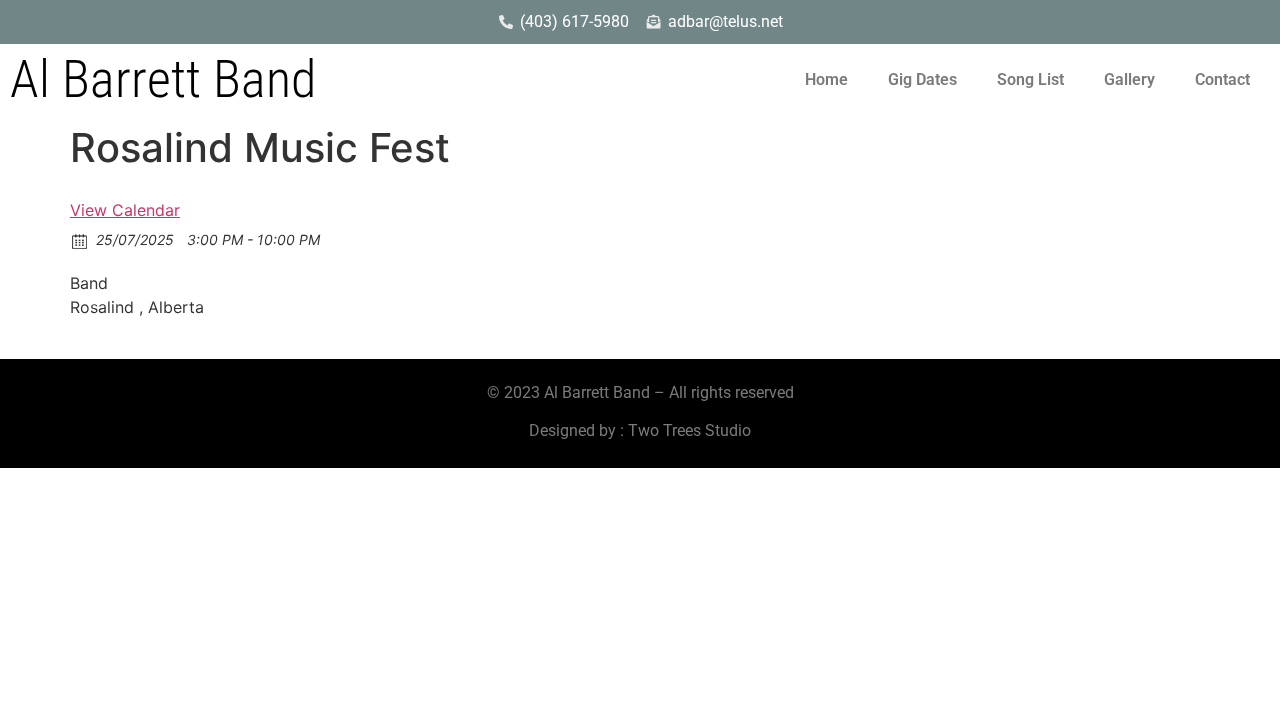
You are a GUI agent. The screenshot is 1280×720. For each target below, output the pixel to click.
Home (826, 79)
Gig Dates (922, 79)
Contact (1222, 79)
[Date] (80, 240)
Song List (1030, 79)
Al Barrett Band (163, 79)
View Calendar (125, 210)
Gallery (1129, 79)
